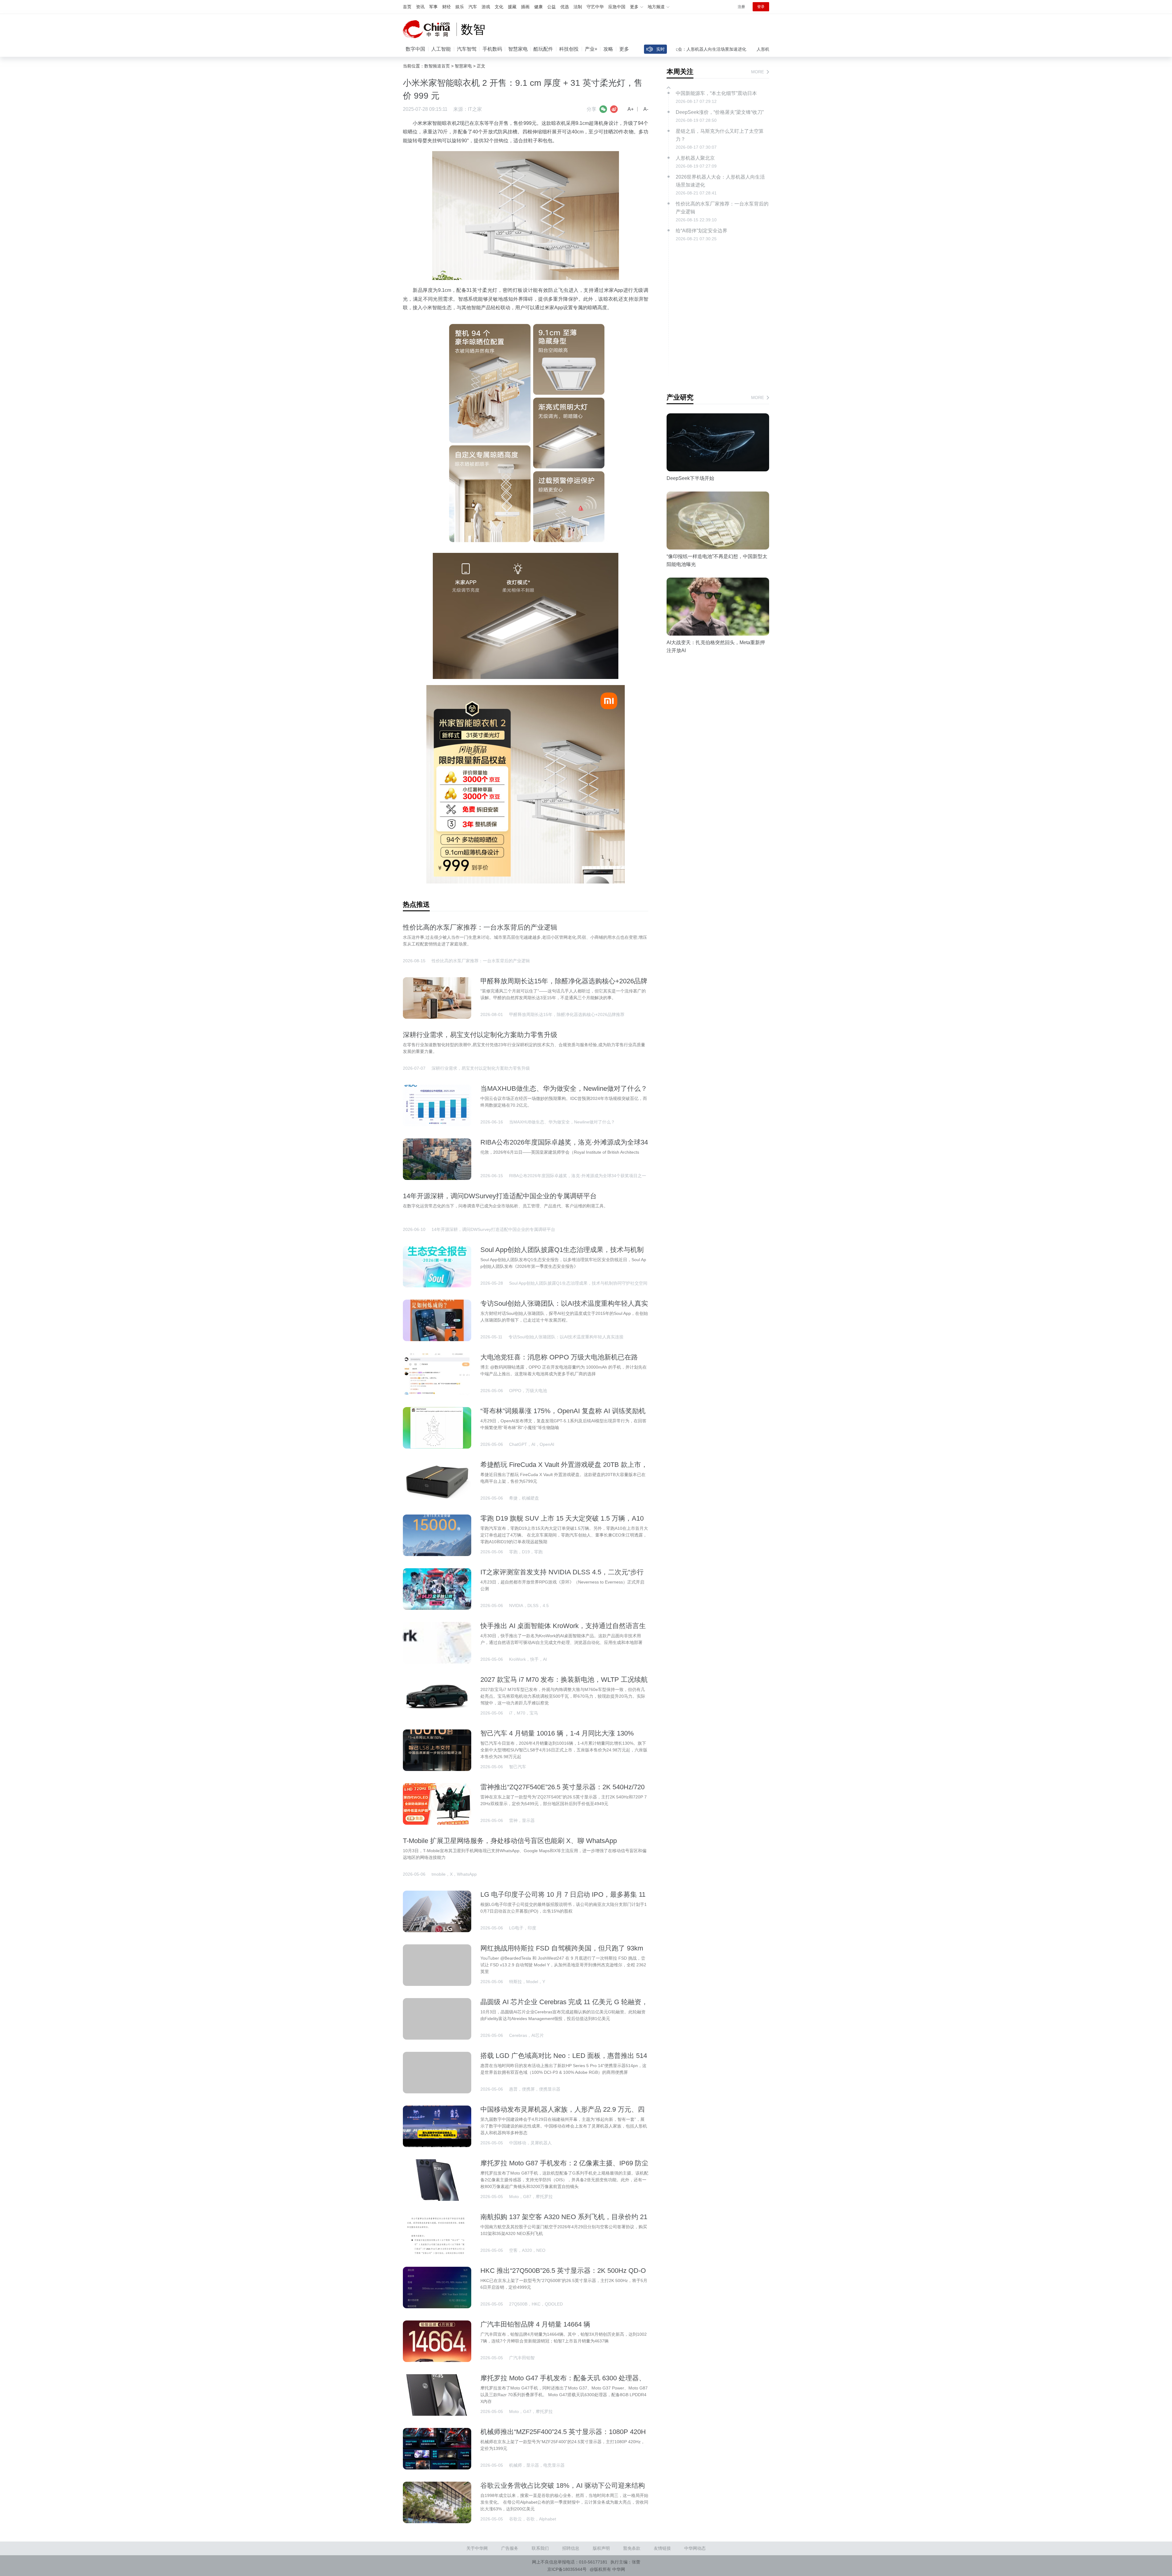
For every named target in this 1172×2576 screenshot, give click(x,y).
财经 (447, 7)
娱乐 (460, 7)
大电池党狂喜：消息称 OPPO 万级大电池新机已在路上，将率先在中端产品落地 (559, 1361)
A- (646, 109)
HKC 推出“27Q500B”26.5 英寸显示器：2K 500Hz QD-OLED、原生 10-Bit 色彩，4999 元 (563, 2275)
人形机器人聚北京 (690, 49)
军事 (433, 7)
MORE (758, 72)
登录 (761, 7)
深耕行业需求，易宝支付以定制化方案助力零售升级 (480, 1035)
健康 (538, 7)
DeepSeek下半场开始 (690, 478)
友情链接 (662, 2548)
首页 (407, 7)
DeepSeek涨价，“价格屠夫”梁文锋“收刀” (756, 49)
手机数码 (492, 49)
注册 (741, 7)
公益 (552, 7)
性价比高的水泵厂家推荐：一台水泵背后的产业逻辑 (480, 927)
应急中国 (617, 7)
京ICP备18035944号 (567, 2569)
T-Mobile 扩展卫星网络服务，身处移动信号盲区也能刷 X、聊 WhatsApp (510, 1841)
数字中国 (415, 49)
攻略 (608, 49)
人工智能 (441, 49)
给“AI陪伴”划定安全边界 (702, 231)
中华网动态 (695, 2548)
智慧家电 (518, 49)
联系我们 (540, 2548)
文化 (499, 7)
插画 (525, 7)
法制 (578, 7)
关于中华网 (477, 2548)
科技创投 (569, 49)
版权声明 (601, 2548)
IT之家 (475, 109)
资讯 (420, 7)
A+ (631, 109)
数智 (473, 29)
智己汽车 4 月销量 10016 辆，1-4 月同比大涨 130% (557, 1733)
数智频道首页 (437, 66)
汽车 (473, 7)
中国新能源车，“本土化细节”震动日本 (716, 93)
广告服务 (510, 2548)
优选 (565, 7)
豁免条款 (632, 2548)
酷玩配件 (543, 49)
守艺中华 (595, 7)
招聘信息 (571, 2548)
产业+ (591, 49)
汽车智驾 (467, 49)
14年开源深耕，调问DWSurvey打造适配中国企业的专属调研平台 (500, 1196)
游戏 (486, 7)
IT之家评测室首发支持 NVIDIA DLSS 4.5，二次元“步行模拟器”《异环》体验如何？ (562, 1576)
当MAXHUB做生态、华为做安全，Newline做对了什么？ (564, 1088)
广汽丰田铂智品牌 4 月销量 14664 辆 (535, 2324)
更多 (624, 49)
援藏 (512, 7)
